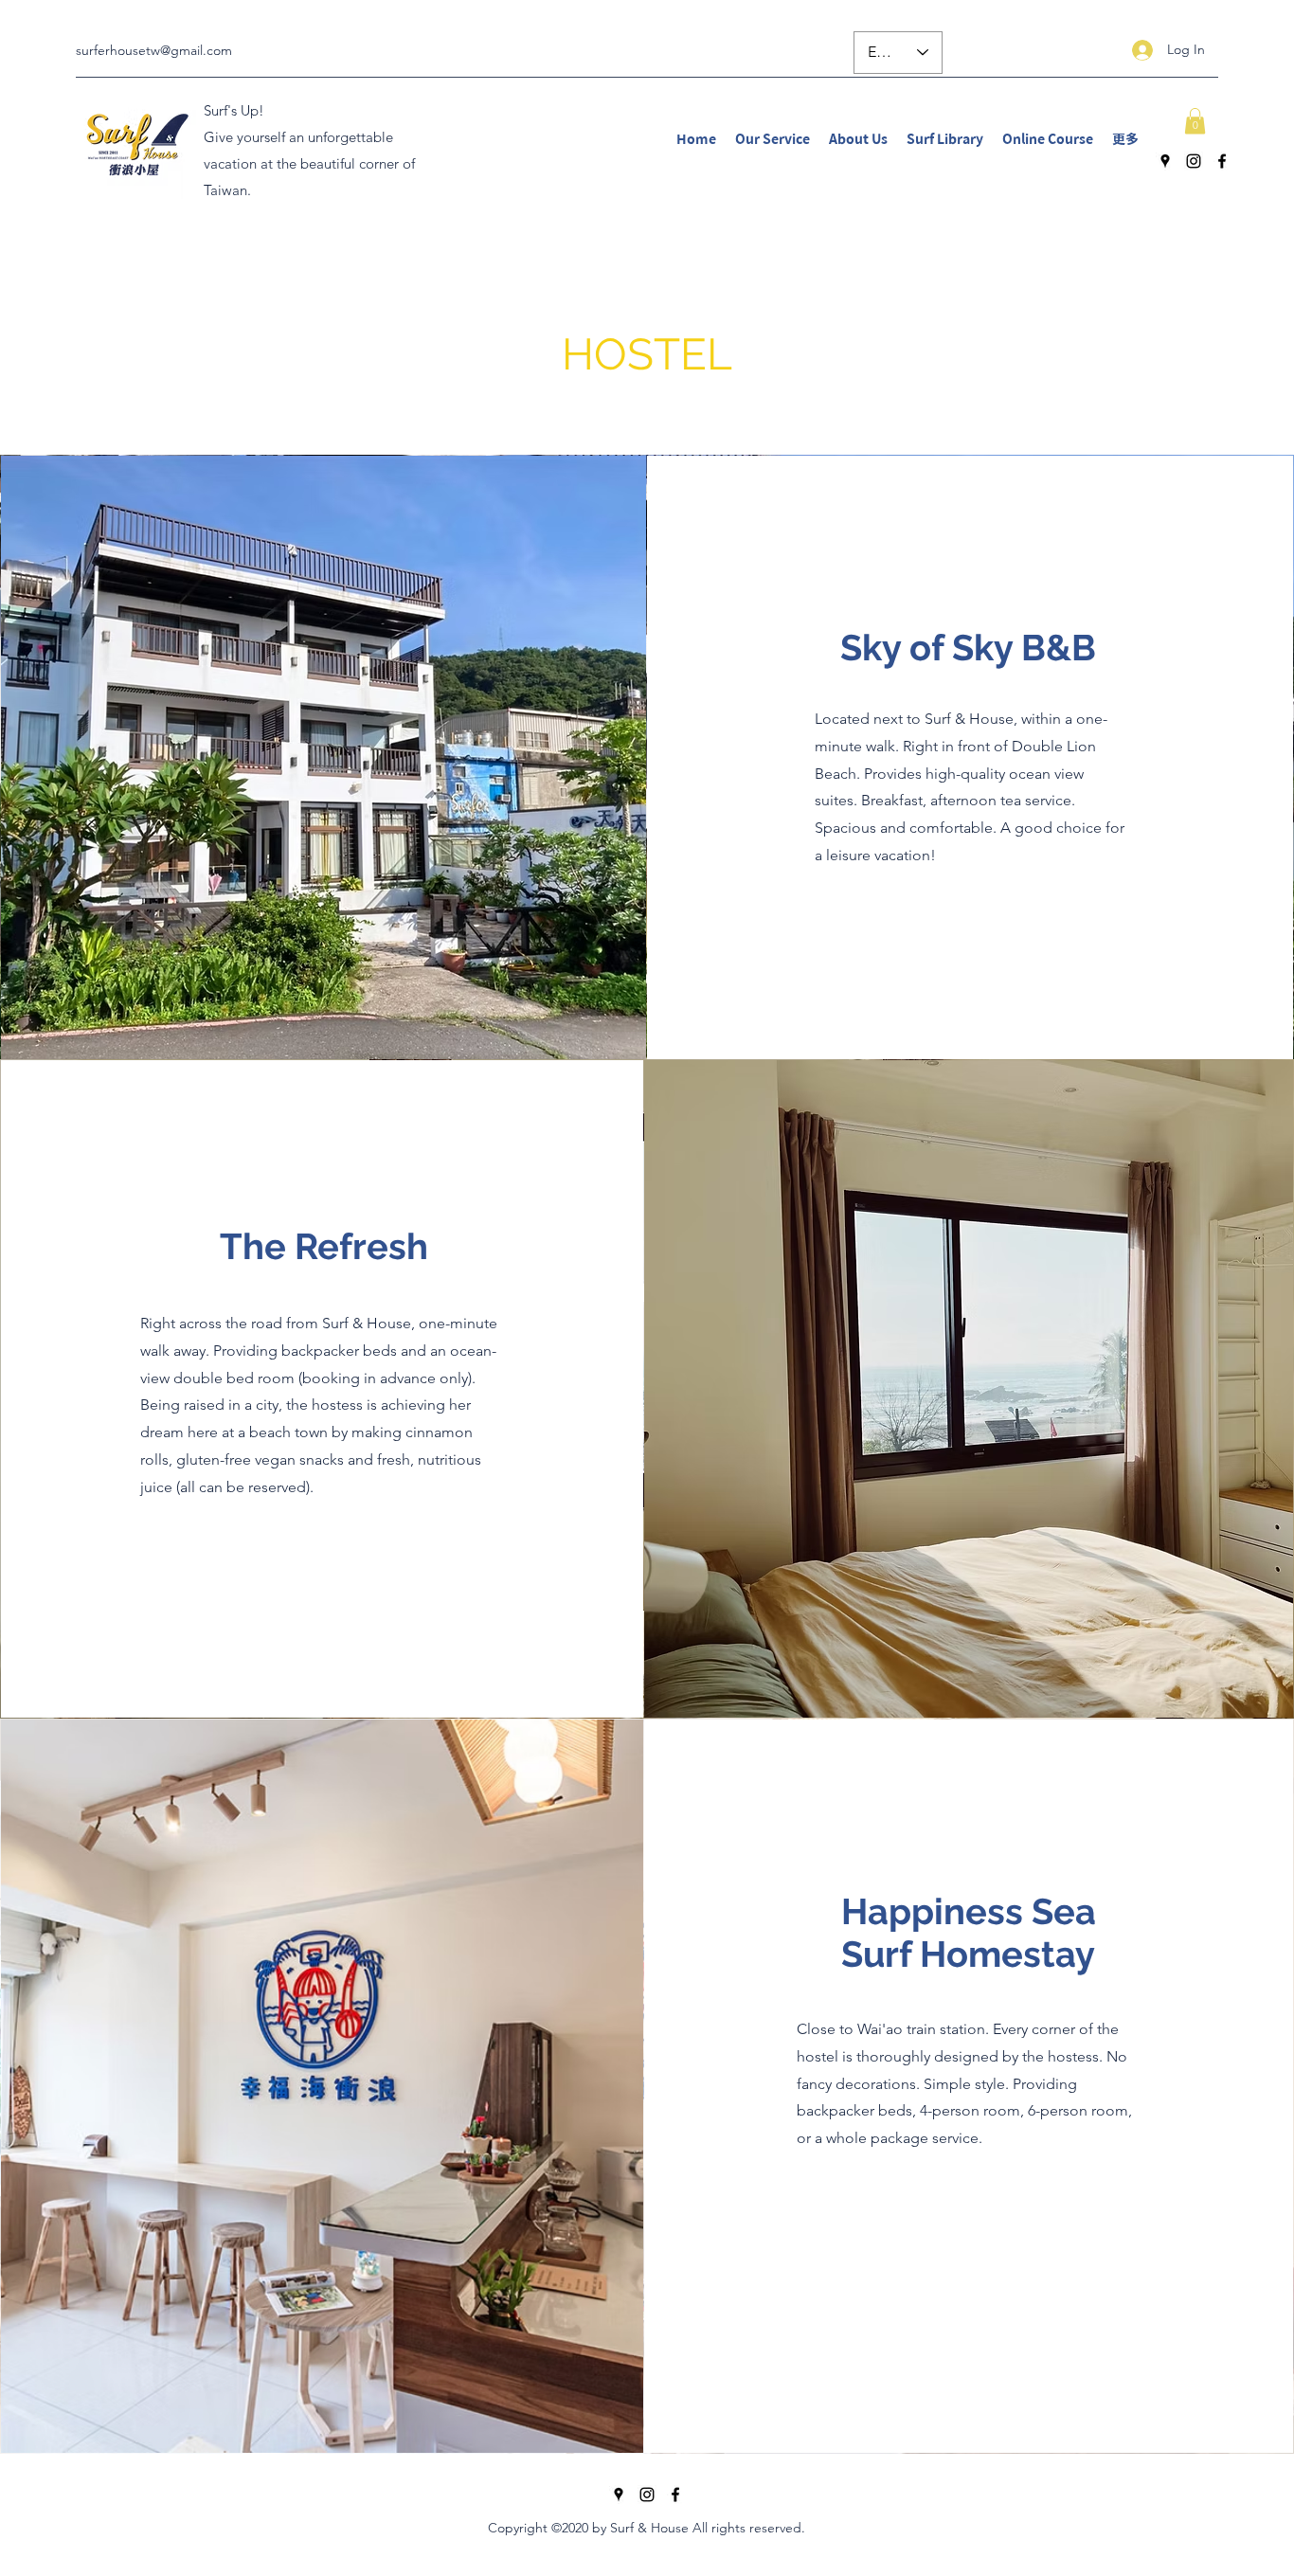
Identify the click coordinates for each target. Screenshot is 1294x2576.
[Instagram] (1194, 161)
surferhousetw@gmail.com (154, 50)
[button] (1195, 121)
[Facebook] (1222, 161)
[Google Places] (1165, 161)
